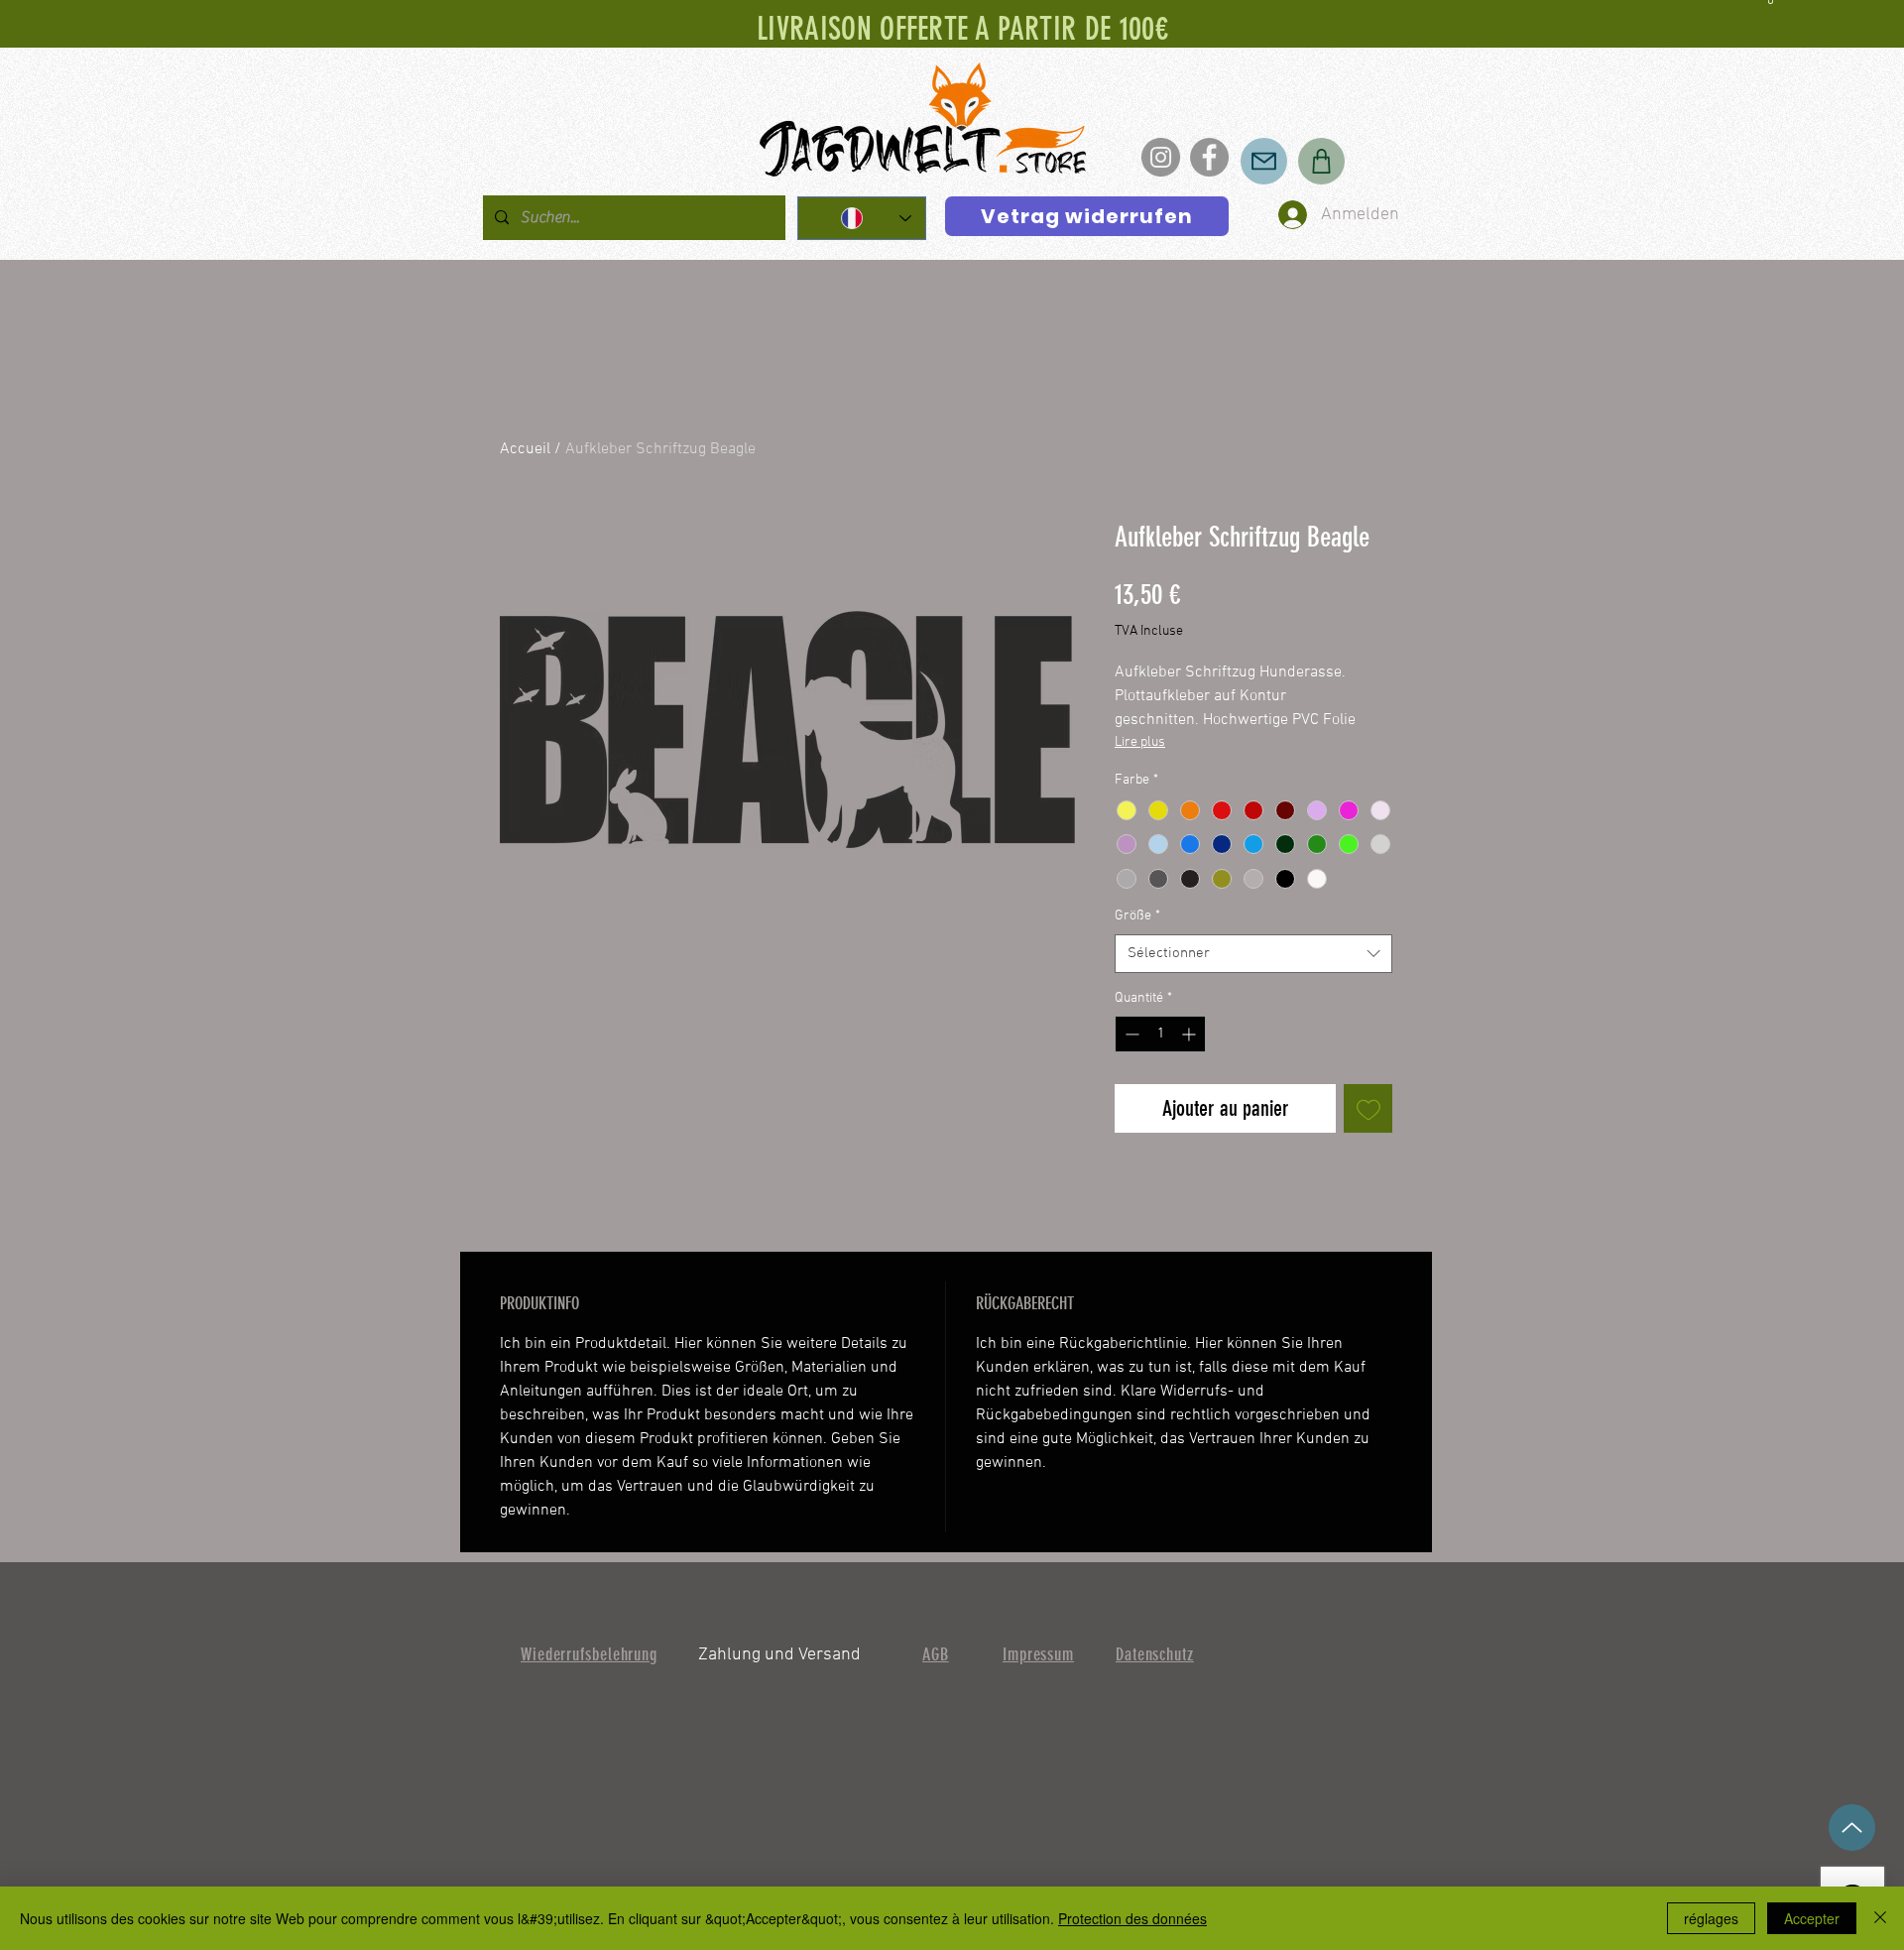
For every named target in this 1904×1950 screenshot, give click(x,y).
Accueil (525, 449)
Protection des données (1132, 1918)
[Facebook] (1209, 157)
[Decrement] (1130, 1034)
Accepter (1812, 1918)
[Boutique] (1321, 161)
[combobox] (1253, 954)
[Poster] (1264, 161)
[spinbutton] (1160, 1034)
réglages (1711, 1918)
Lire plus (1140, 742)
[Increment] (1190, 1034)
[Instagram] (1161, 157)
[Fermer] (1880, 1918)
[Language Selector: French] (862, 218)
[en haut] (1852, 1828)
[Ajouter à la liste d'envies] (1368, 1108)
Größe (1137, 916)
